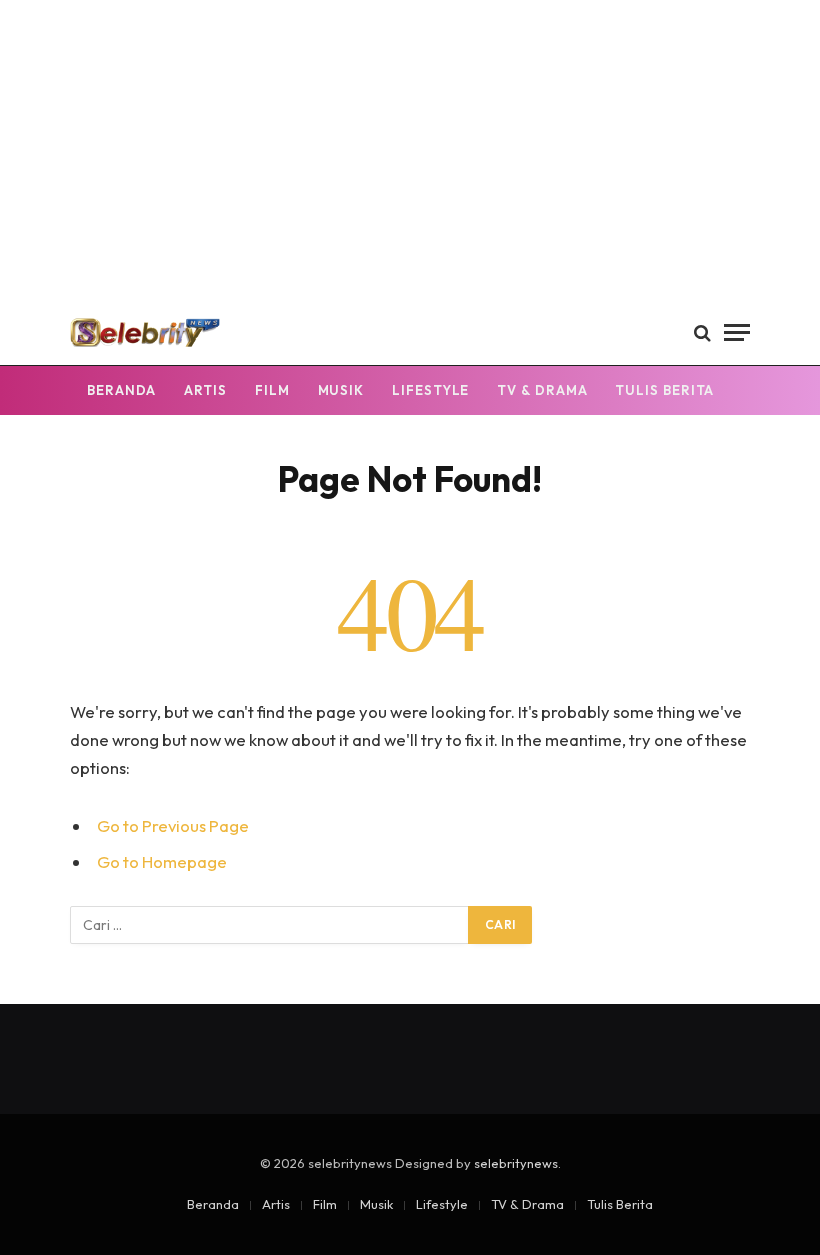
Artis (205, 390)
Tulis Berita (664, 390)
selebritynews (516, 1163)
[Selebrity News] (145, 332)
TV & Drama (542, 390)
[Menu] (737, 332)
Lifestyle (430, 390)
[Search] (702, 332)
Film (272, 390)
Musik (341, 390)
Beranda (121, 390)
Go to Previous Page (173, 825)
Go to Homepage (162, 861)
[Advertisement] (410, 150)
